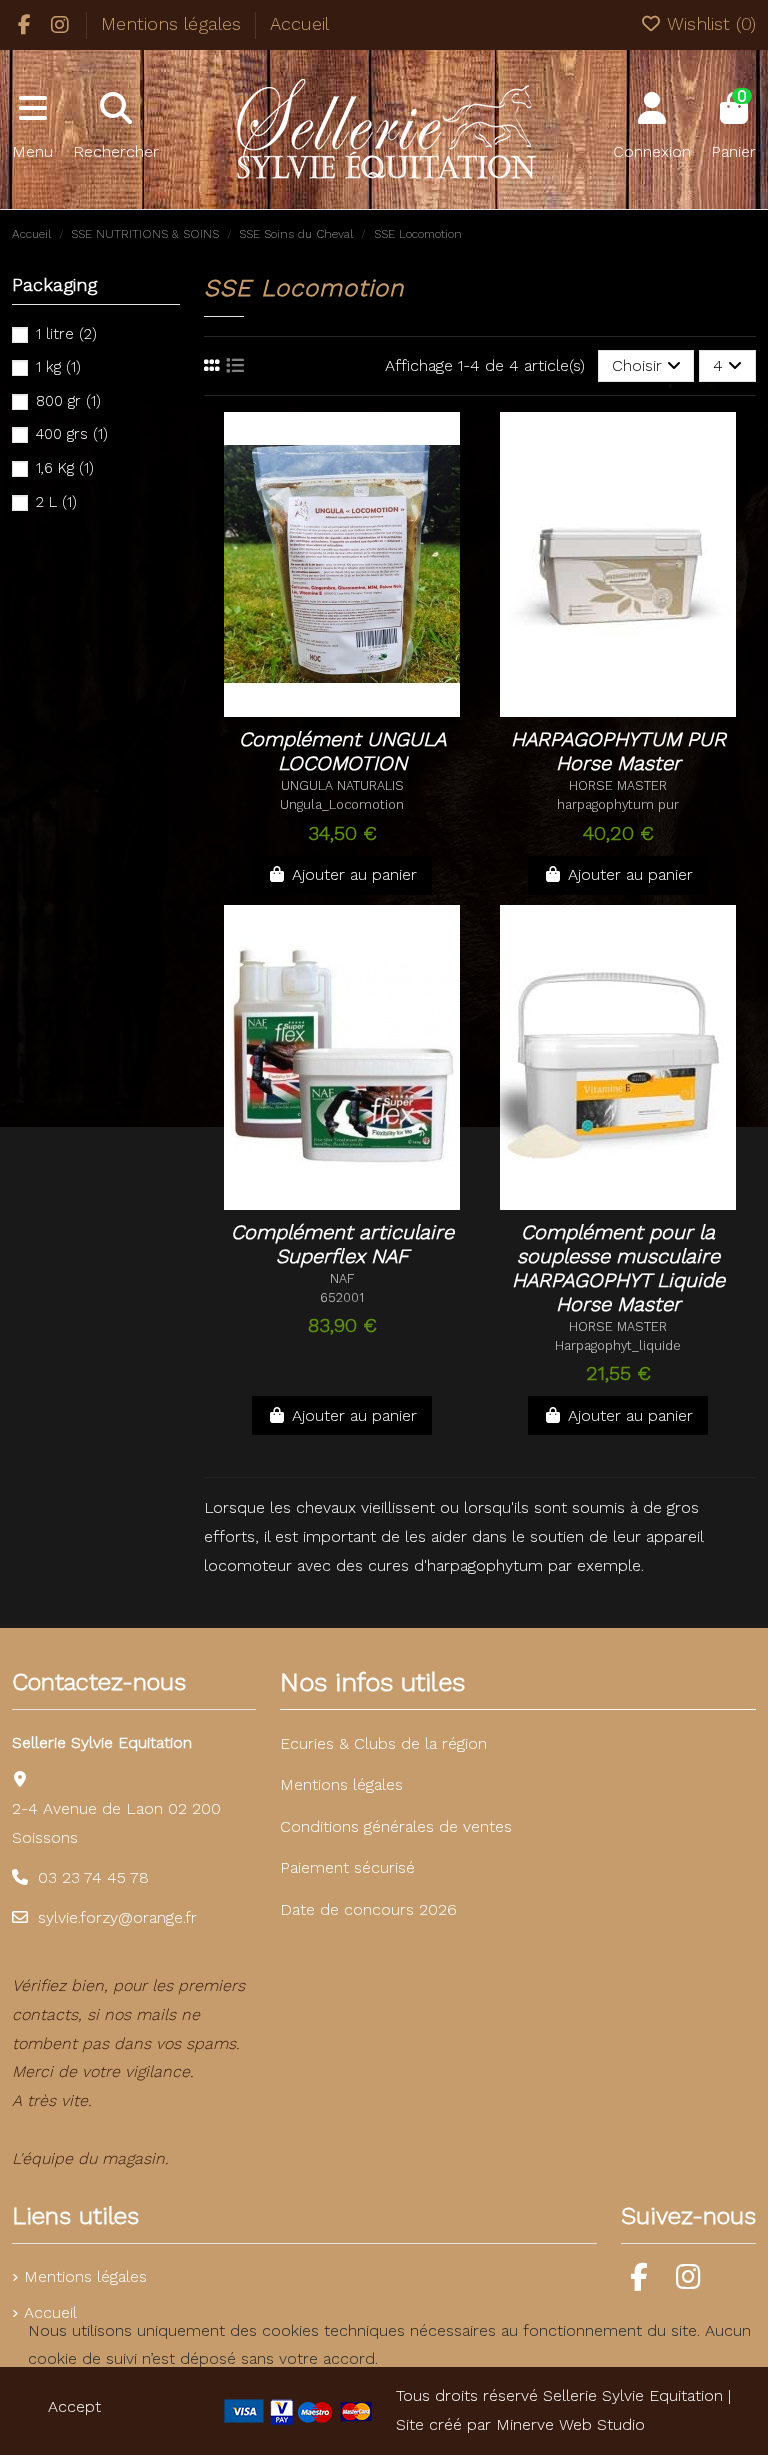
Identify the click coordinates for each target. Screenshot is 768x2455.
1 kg (58, 367)
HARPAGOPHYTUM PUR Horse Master (618, 751)
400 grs (72, 434)
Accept (74, 2406)
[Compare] (350, 709)
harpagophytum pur (618, 804)
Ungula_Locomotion (342, 804)
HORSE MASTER (618, 785)
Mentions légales (174, 23)
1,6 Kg (65, 468)
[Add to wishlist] (308, 709)
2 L (56, 502)
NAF (342, 1278)
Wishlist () (709, 23)
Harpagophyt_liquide (618, 1345)
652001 (342, 1297)
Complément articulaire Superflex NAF (342, 1244)
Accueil (299, 23)
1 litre (66, 334)
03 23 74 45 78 (93, 1877)
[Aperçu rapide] (383, 709)
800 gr (68, 401)
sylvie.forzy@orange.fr (117, 1917)
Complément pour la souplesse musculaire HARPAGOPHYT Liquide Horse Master (618, 1268)
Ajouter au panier (354, 874)
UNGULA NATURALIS (342, 785)
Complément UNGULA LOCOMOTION (342, 751)
